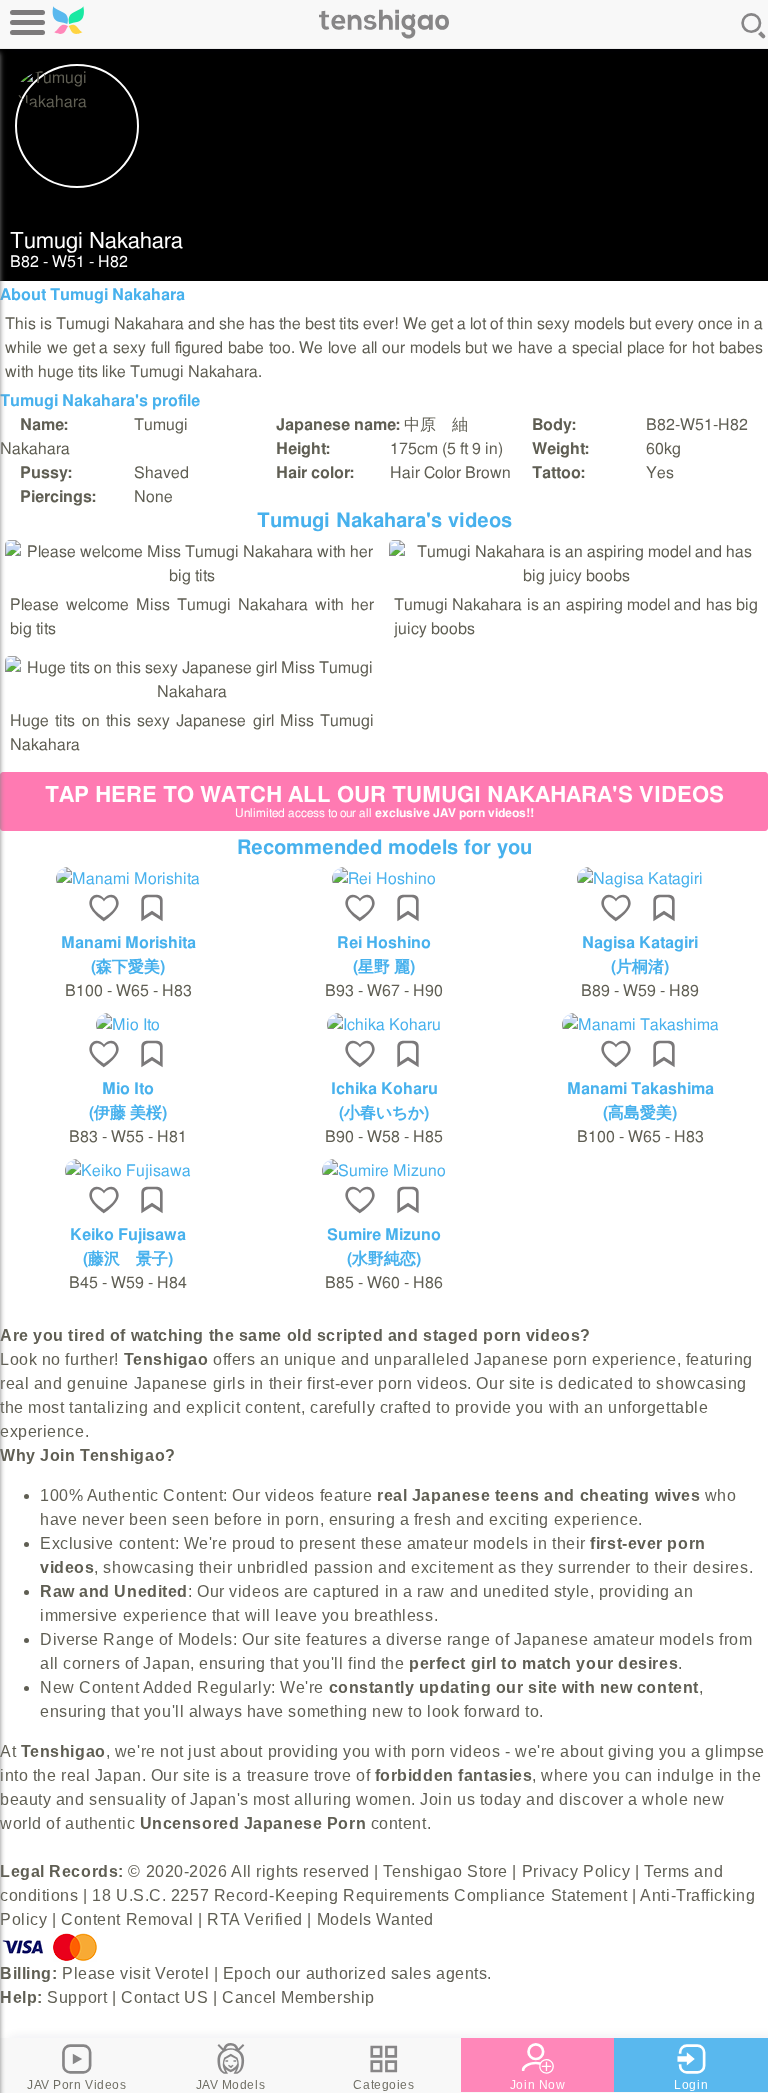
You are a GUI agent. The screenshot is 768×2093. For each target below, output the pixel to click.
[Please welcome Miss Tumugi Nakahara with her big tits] (192, 576)
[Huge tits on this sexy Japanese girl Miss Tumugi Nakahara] (192, 692)
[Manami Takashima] (640, 1025)
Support (77, 1997)
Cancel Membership (298, 1997)
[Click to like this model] (104, 910)
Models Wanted (375, 1919)
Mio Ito (128, 1089)
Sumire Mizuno (384, 1235)
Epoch (247, 1973)
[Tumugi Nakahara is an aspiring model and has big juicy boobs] (576, 576)
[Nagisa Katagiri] (640, 879)
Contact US (165, 1997)
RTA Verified (255, 1919)
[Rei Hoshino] (384, 879)
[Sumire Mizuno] (384, 1171)
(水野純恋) (384, 1259)
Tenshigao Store (445, 1871)
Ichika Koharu (384, 1089)
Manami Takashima (640, 1089)
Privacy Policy (576, 1871)
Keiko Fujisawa (128, 1235)
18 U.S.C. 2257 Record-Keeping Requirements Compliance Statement (359, 1895)
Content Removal (127, 1919)
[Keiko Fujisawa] (128, 1171)
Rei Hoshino (384, 943)
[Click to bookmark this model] (152, 910)
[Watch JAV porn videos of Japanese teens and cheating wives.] (384, 35)
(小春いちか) (384, 1113)
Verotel (182, 1973)
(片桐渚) (640, 967)
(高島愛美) (640, 1113)
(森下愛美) (128, 967)
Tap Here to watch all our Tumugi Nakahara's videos (384, 801)
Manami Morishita (128, 943)
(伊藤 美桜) (128, 1113)
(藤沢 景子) (128, 1259)
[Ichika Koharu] (384, 1025)
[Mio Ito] (128, 1025)
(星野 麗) (384, 967)
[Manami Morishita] (128, 879)
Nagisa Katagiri (640, 943)
